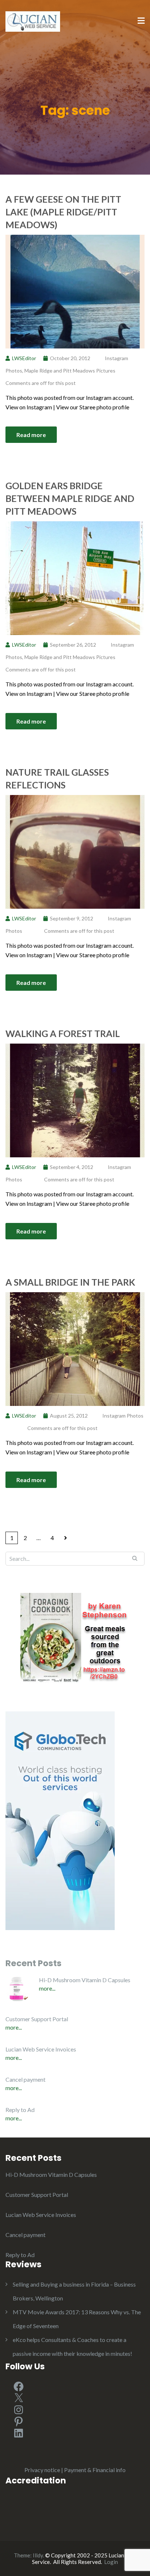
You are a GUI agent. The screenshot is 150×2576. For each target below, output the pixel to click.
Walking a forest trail (63, 1033)
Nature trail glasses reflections (57, 778)
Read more (31, 435)
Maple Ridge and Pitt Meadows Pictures (70, 371)
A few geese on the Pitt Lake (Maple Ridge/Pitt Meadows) (63, 212)
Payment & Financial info (95, 2470)
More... (47, 1988)
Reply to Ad (20, 2110)
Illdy (38, 2555)
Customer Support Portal (37, 2019)
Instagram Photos (123, 1416)
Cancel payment (25, 2079)
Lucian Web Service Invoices (41, 2049)
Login (111, 2562)
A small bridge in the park (70, 1282)
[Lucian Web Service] (33, 21)
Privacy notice (42, 2470)
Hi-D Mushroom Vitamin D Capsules (85, 1980)
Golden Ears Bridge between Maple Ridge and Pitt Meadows (70, 498)
